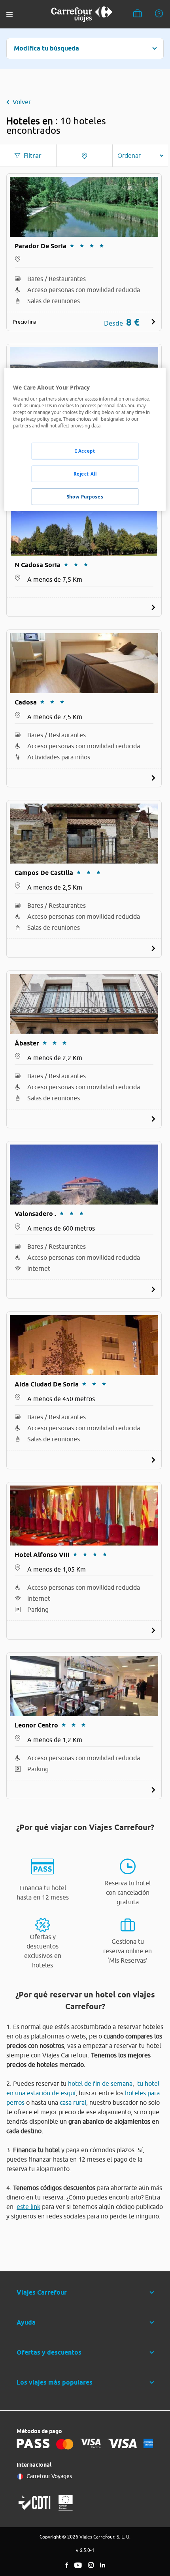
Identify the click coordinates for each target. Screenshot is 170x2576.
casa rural (73, 2102)
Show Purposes (85, 497)
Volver (22, 102)
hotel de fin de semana (100, 2083)
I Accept (85, 451)
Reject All (85, 474)
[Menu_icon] (9, 14)
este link (28, 2207)
